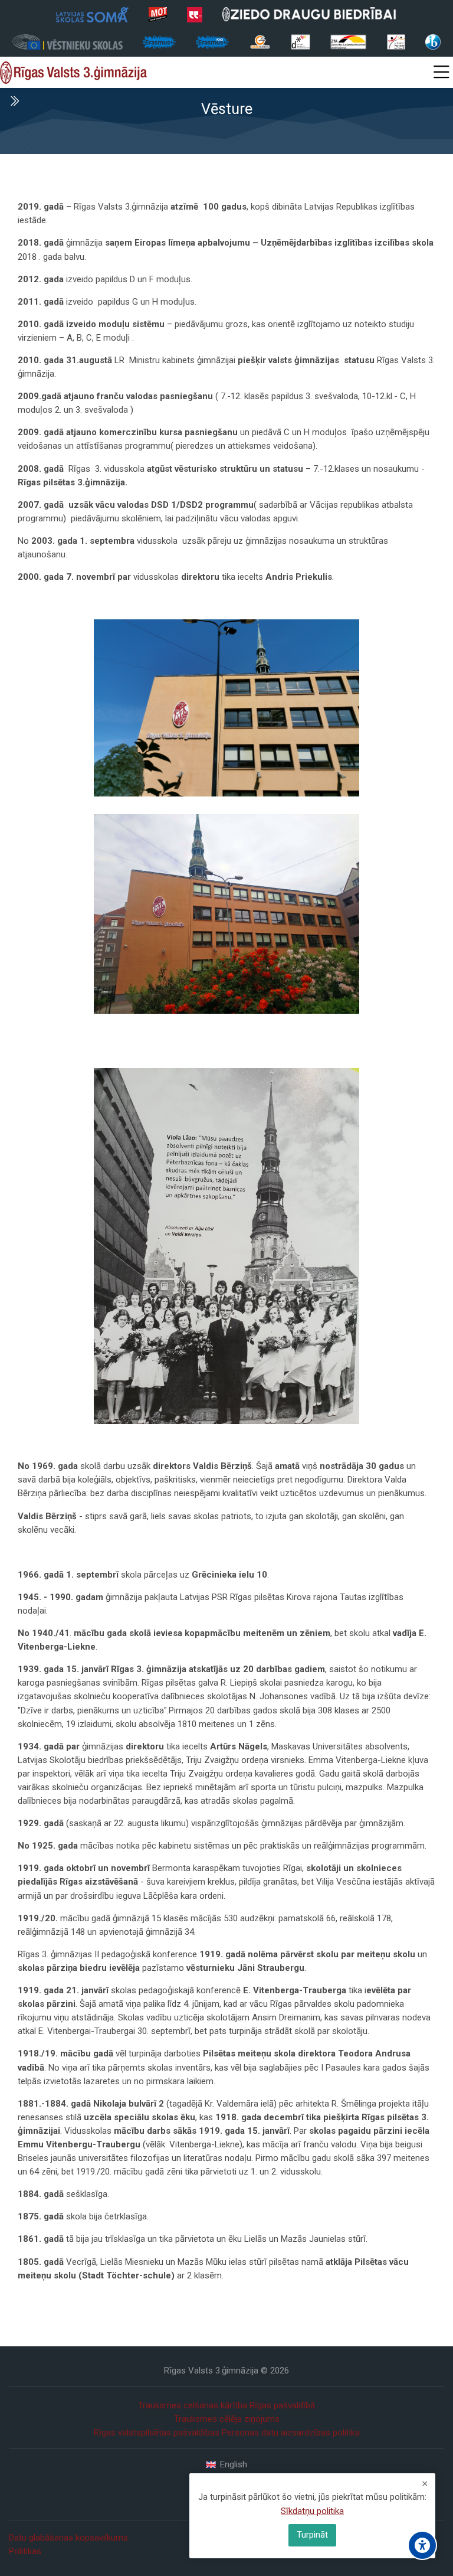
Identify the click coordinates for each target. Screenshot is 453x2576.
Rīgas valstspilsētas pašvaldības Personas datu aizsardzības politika (227, 2433)
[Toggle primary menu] (441, 73)
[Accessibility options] (422, 2545)
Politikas (25, 2551)
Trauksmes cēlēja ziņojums (227, 2419)
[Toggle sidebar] (14, 101)
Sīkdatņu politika (312, 2511)
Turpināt (312, 2535)
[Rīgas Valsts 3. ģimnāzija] (73, 73)
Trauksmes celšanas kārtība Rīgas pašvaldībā (226, 2405)
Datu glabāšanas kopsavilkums (68, 2538)
